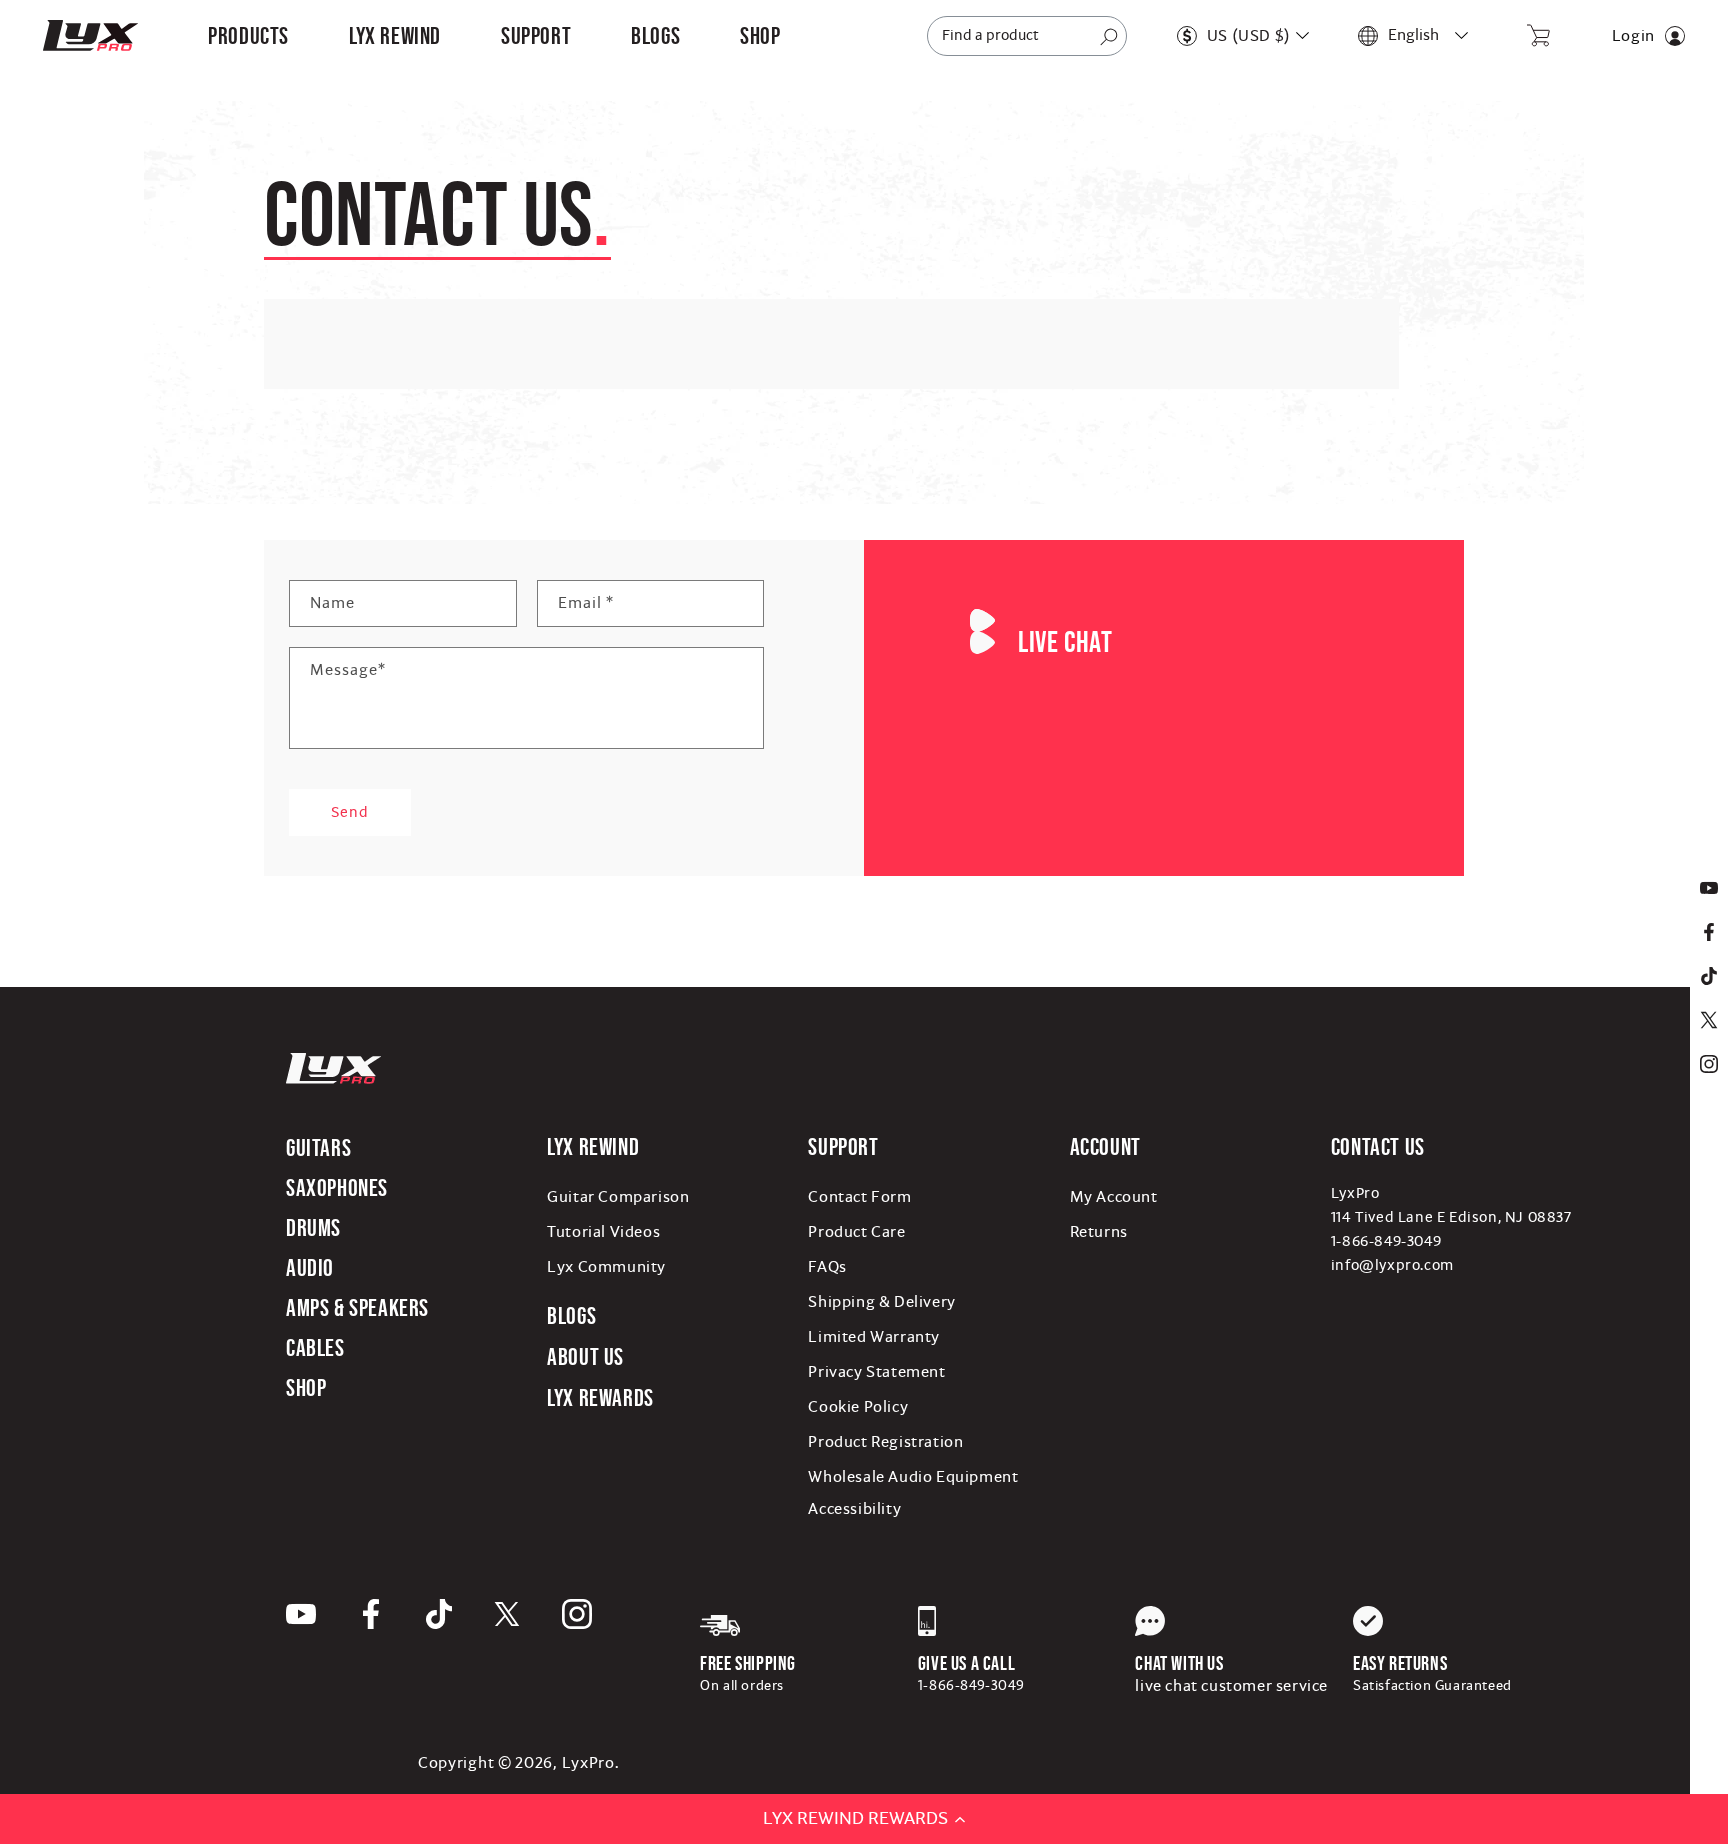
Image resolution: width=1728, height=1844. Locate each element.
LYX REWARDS (600, 1397)
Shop (306, 1387)
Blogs (571, 1315)
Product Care (856, 1232)
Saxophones (337, 1187)
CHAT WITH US (1179, 1663)
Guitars (318, 1147)
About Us (585, 1356)
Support (843, 1146)
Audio (310, 1267)
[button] (248, 35)
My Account (1114, 1197)
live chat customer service (1231, 1686)
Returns (1099, 1232)
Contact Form (859, 1197)
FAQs (827, 1267)
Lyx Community (606, 1267)
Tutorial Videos (603, 1232)
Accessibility (854, 1509)
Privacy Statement (876, 1372)
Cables (315, 1347)
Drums (313, 1227)
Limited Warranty (874, 1337)
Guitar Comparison (618, 1197)
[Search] (1109, 37)
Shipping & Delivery (881, 1302)
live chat (1065, 642)
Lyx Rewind (395, 35)
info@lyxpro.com (1392, 1265)
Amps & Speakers (357, 1307)
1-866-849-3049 (1386, 1241)
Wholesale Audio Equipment (913, 1477)
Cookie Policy (858, 1407)
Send (350, 812)
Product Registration (885, 1442)
